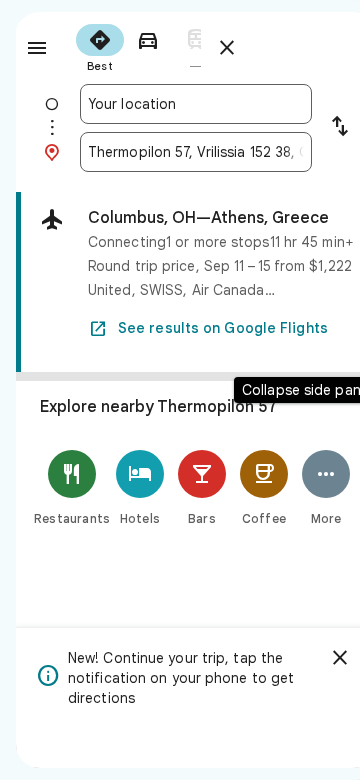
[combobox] (196, 104)
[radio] (100, 46)
